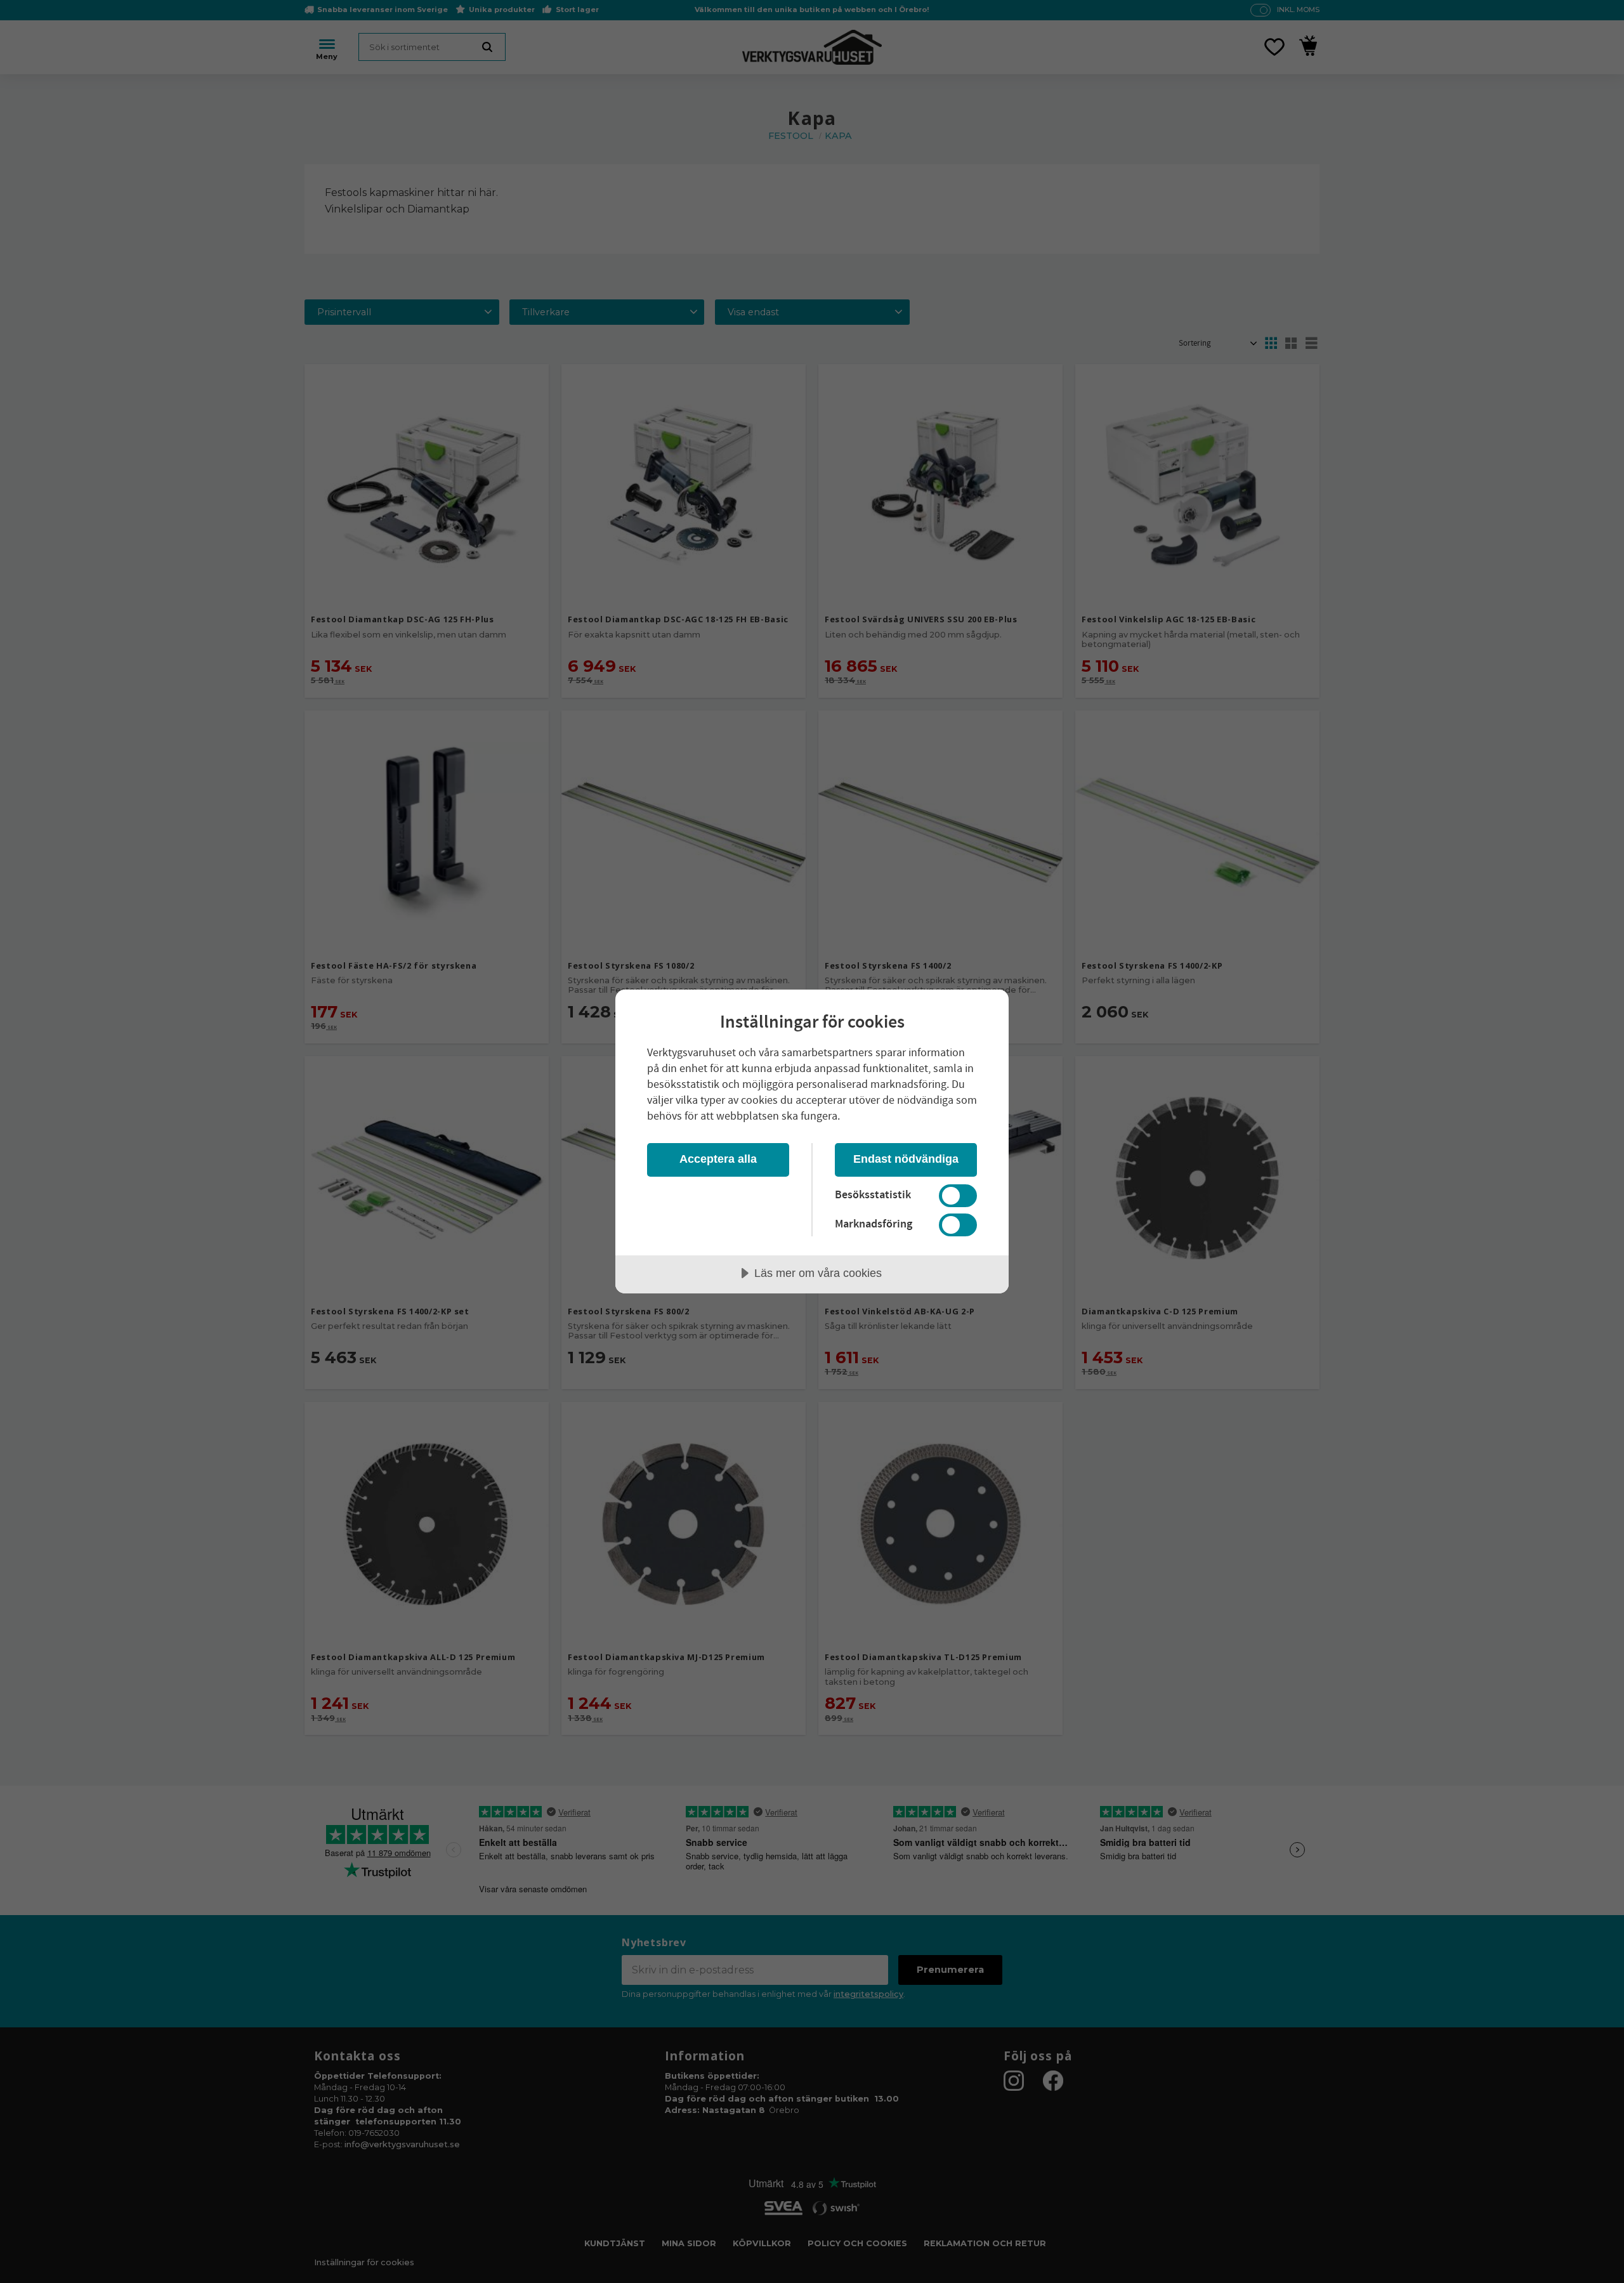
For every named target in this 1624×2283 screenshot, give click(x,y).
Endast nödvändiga (906, 1159)
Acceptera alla (718, 1159)
